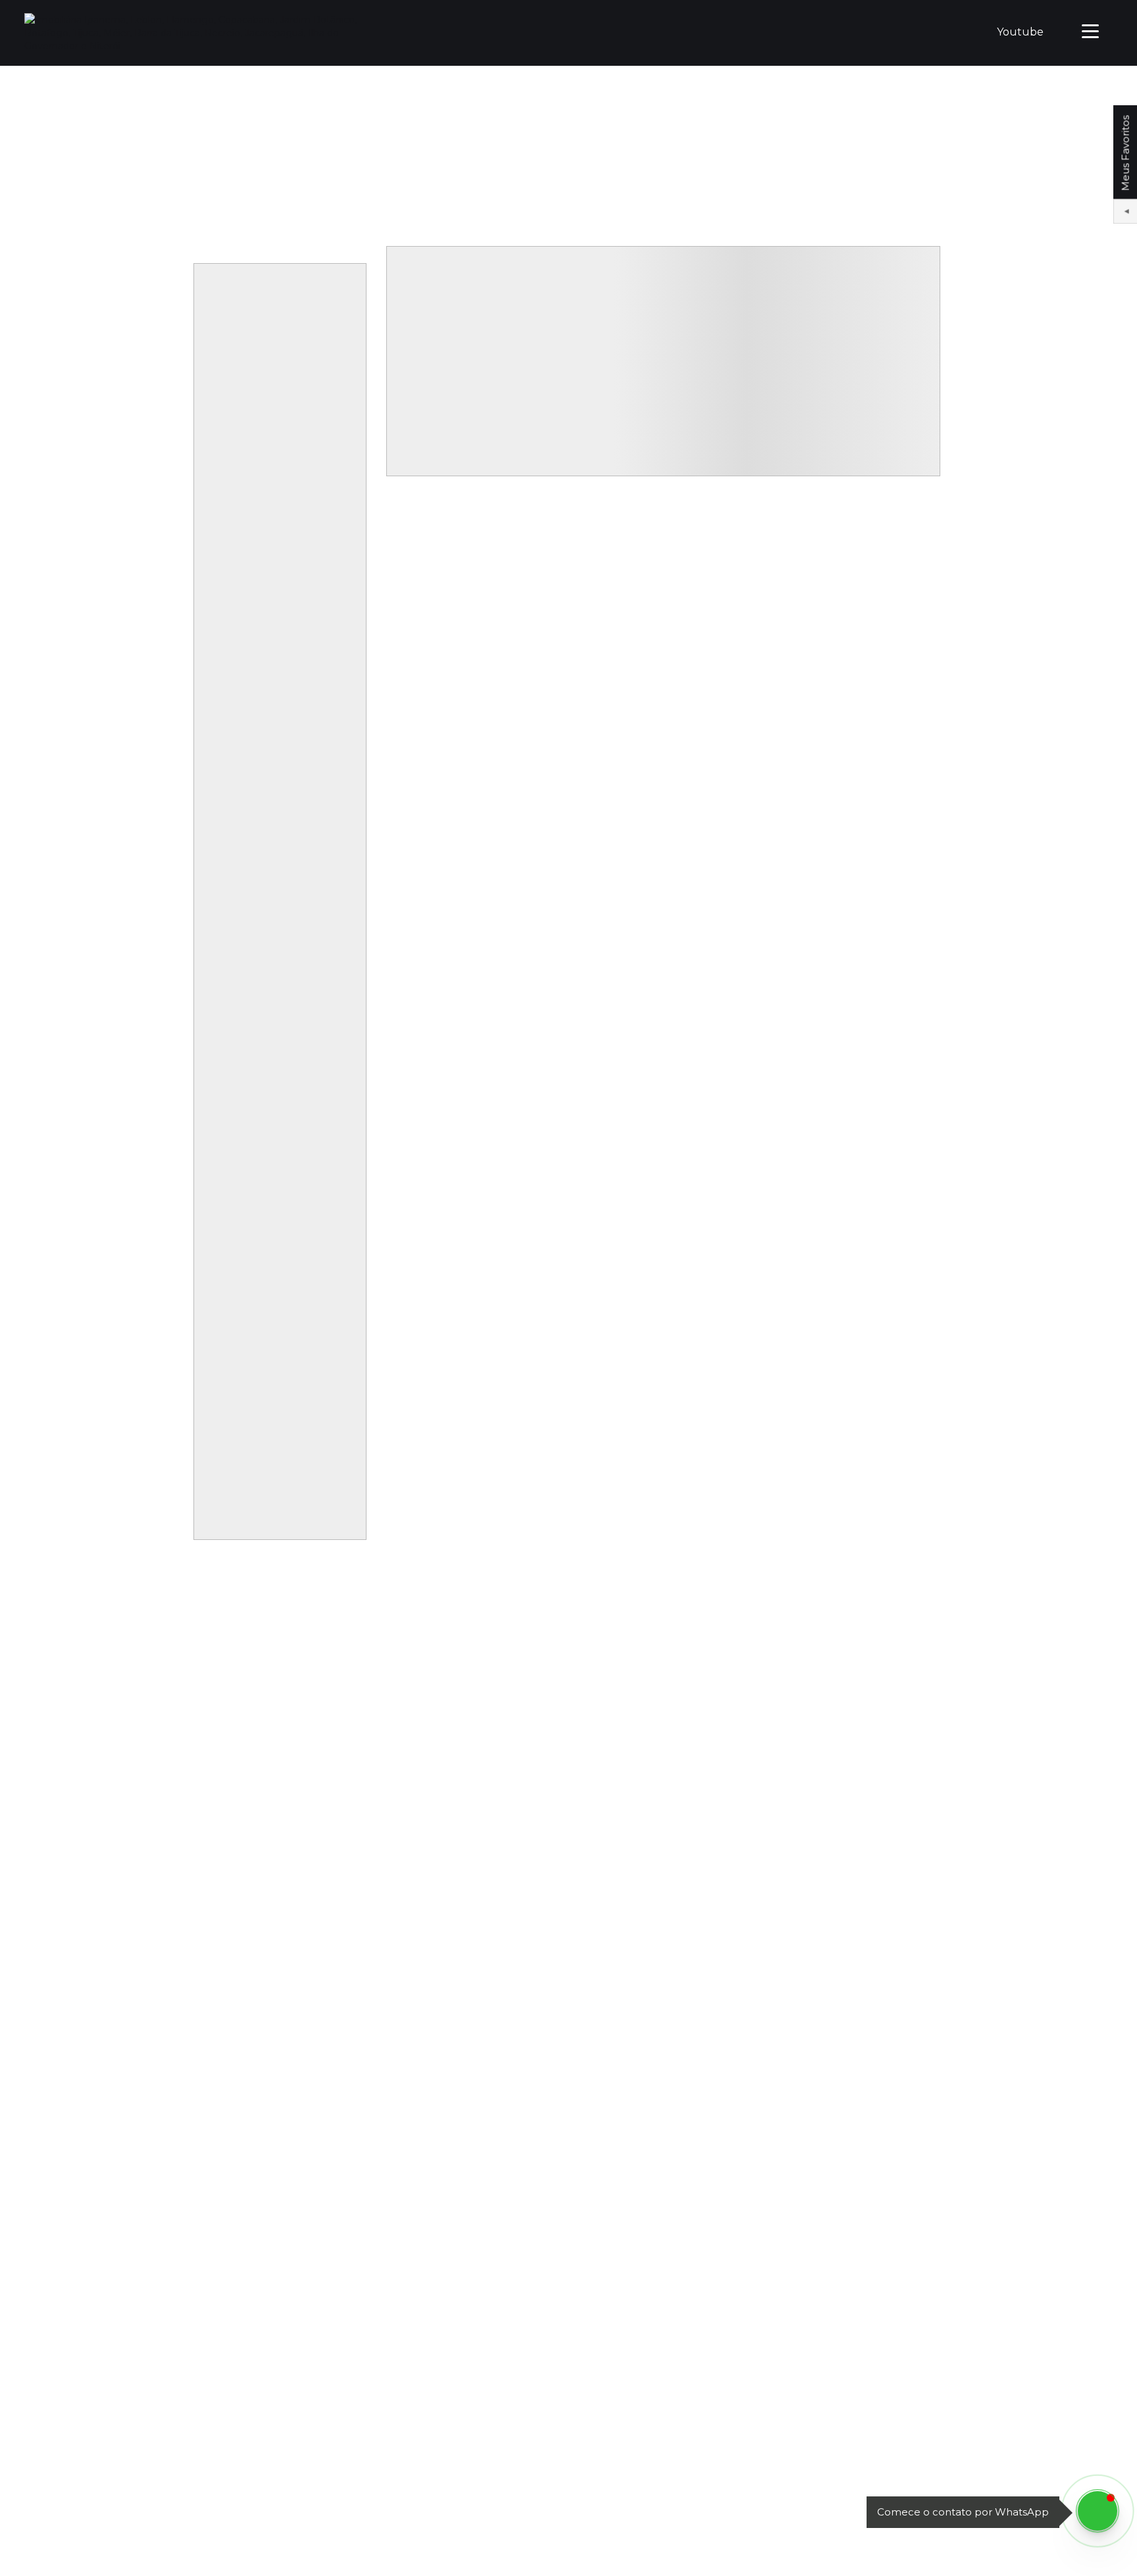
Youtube (1020, 32)
